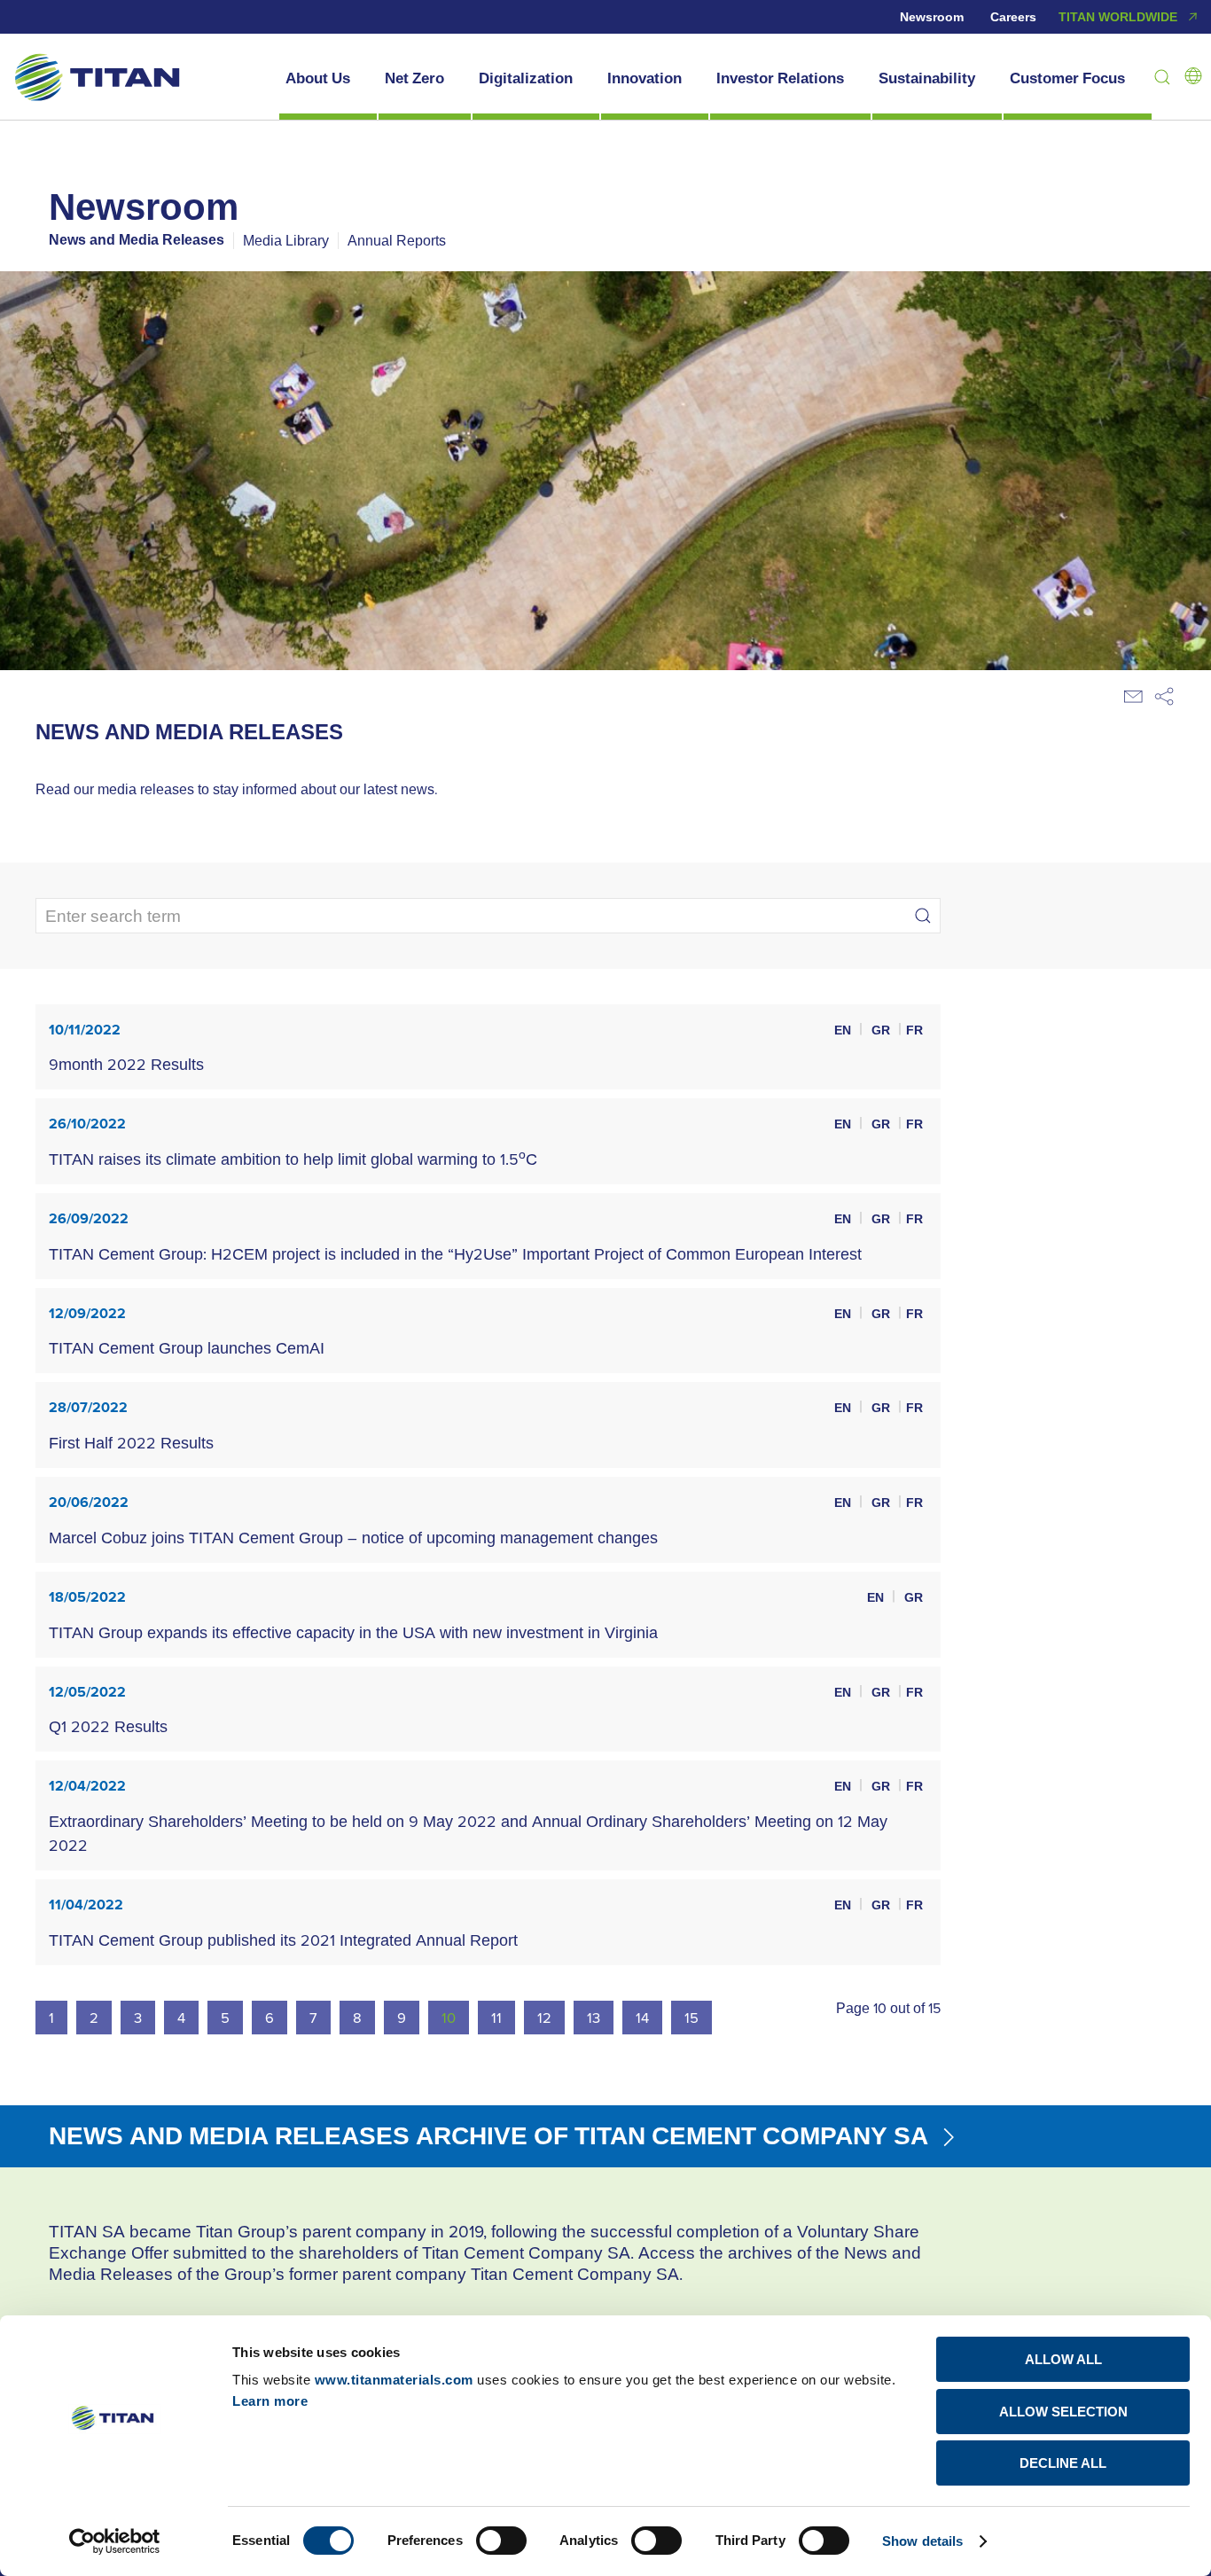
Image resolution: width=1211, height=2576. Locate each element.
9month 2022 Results (126, 1064)
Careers (1013, 17)
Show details (922, 2541)
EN (844, 1030)
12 (544, 2017)
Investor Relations (780, 78)
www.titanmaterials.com (394, 2380)
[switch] (501, 2541)
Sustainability (927, 78)
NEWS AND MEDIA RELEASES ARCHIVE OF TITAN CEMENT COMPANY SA (492, 2135)
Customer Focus (1067, 78)
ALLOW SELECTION (1063, 2412)
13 (594, 2017)
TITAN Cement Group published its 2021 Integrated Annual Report (283, 1940)
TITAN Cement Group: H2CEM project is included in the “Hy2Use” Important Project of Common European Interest (455, 1254)
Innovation (645, 78)
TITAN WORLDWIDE (1118, 17)
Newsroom (932, 17)
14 (642, 2017)
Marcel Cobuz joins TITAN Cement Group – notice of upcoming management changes (353, 1538)
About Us (318, 78)
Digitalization (526, 78)
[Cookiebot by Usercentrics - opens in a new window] (115, 2541)
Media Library (286, 240)
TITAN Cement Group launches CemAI (187, 1348)
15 (691, 2017)
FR (914, 1030)
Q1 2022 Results (108, 1726)
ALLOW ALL (1063, 2359)
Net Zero (414, 78)
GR (883, 1030)
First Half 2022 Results (131, 1443)
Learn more (270, 2401)
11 (496, 2017)
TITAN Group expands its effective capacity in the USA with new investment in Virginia (353, 1632)
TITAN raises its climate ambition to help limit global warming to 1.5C (293, 1159)
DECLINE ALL (1063, 2463)
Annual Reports (397, 240)
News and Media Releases (137, 240)
